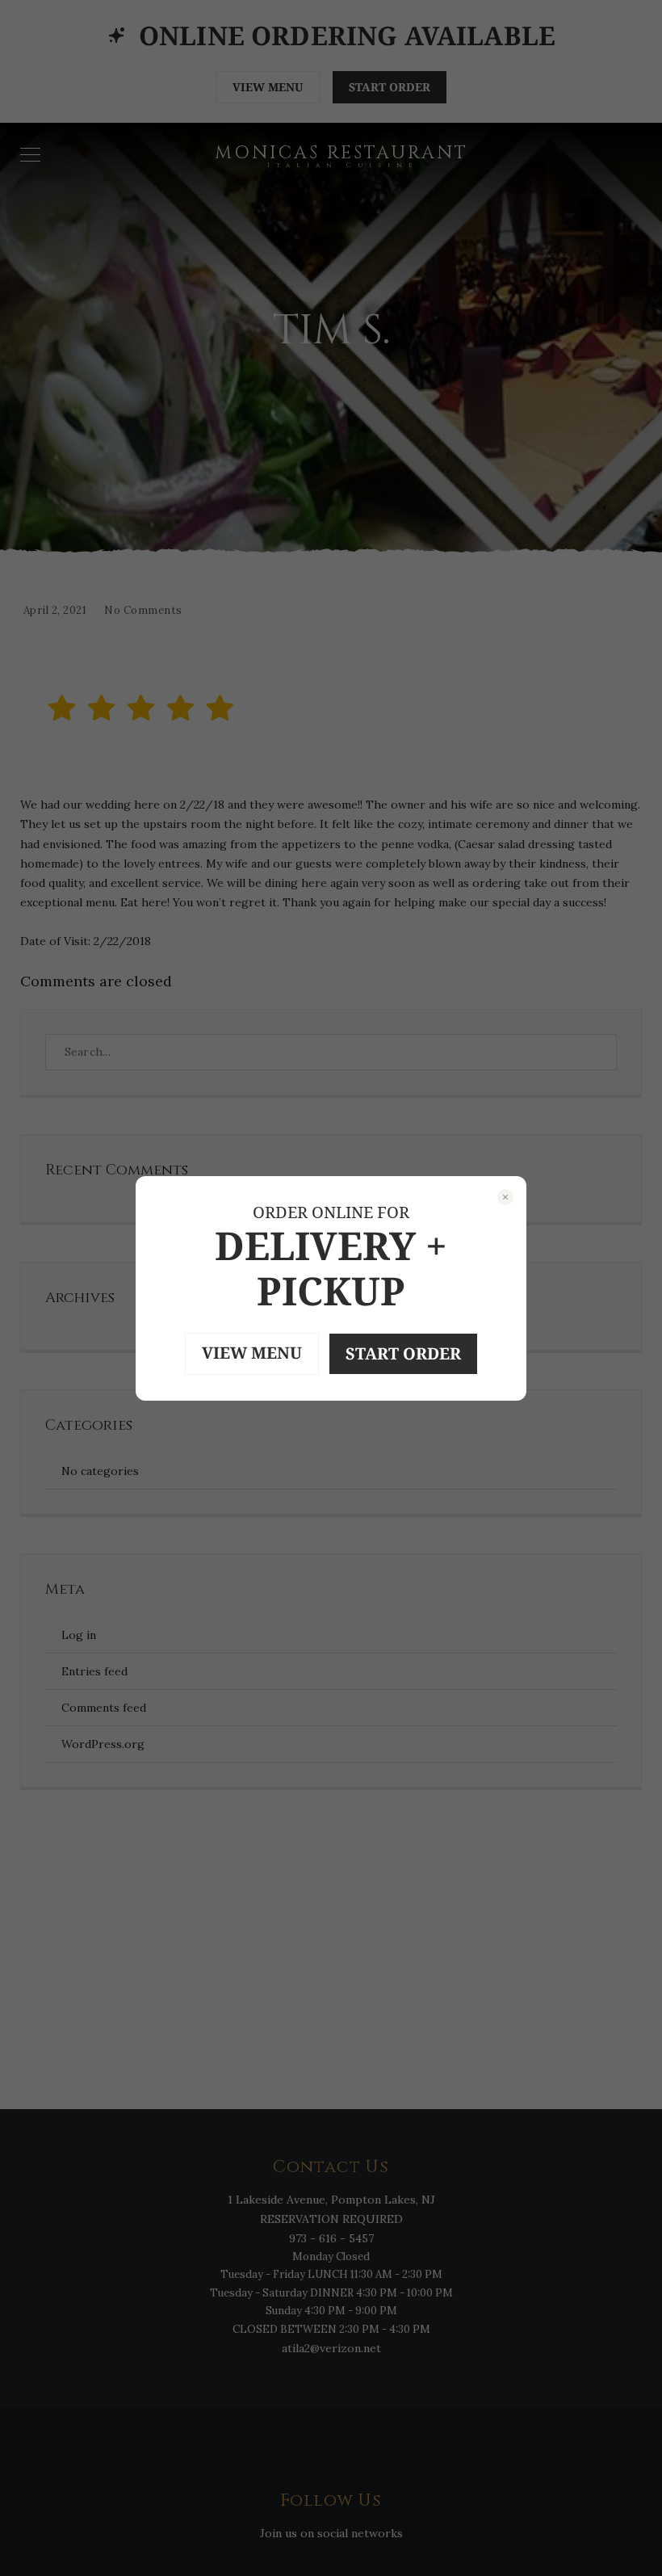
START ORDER (403, 1353)
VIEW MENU (252, 1353)
